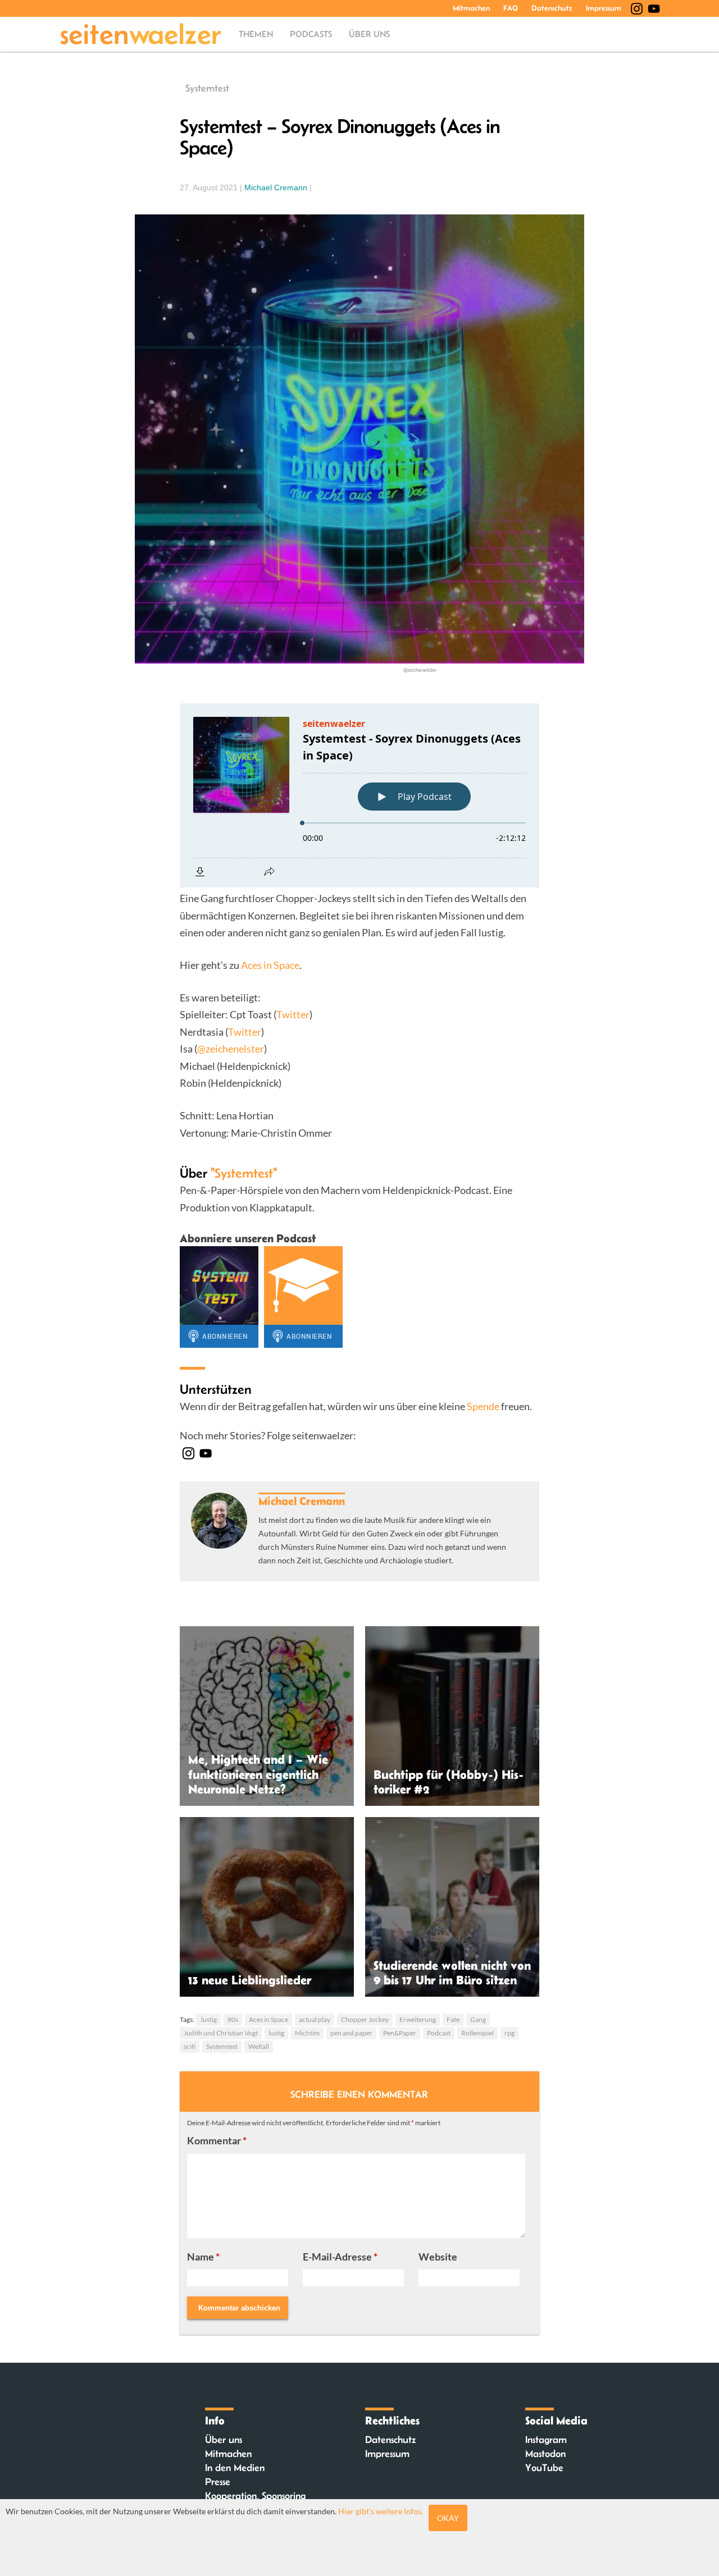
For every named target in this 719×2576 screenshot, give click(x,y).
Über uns (369, 34)
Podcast (439, 2033)
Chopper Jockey (365, 2019)
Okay (448, 2518)
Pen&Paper (400, 2033)
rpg (509, 2033)
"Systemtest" (244, 1173)
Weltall (259, 2046)
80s (233, 2019)
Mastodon (545, 2454)
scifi (190, 2046)
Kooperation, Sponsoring (255, 2496)
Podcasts (311, 34)
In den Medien (235, 2468)
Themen (256, 34)
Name (203, 2257)
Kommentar (217, 2140)
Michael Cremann (276, 187)
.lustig (208, 2019)
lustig (276, 2033)
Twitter (293, 1014)
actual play (315, 2019)
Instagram (546, 2440)
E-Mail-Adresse (340, 2257)
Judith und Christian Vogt (221, 2033)
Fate (453, 2019)
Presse (218, 2482)
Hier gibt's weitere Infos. (381, 2511)
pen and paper (351, 2033)
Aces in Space (270, 965)
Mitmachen (471, 8)
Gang (478, 2019)
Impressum (604, 8)
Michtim (307, 2033)
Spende (483, 1406)
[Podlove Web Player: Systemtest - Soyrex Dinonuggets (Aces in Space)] (359, 795)
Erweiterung (418, 2019)
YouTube (544, 2468)
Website (438, 2257)
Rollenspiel (477, 2033)
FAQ (511, 8)
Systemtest (207, 88)
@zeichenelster (231, 1049)
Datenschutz (552, 8)
